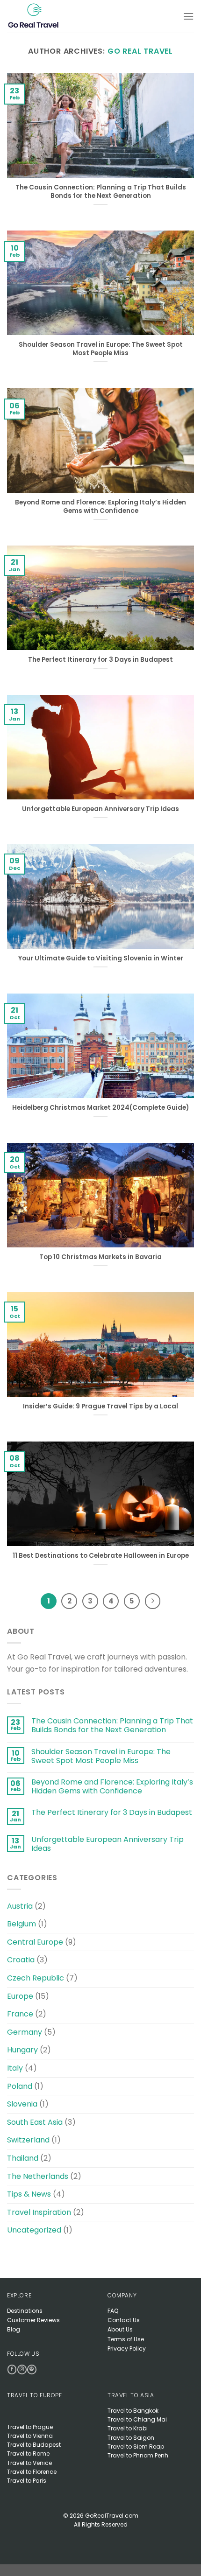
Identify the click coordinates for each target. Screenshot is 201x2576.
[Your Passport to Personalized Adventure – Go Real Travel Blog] (44, 16)
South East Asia (35, 2122)
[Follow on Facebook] (12, 2369)
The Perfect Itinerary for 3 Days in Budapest (100, 660)
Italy (15, 2068)
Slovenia (22, 2104)
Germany (25, 2032)
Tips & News (29, 2194)
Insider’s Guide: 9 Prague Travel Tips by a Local (100, 1407)
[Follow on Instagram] (22, 2369)
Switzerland (28, 2140)
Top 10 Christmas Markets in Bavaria (100, 1257)
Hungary (22, 2050)
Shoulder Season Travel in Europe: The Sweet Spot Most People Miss (101, 349)
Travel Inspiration (39, 2212)
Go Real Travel (140, 51)
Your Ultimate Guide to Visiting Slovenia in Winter (101, 959)
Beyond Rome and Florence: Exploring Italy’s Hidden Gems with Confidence (100, 507)
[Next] (153, 1601)
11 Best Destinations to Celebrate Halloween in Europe (101, 1556)
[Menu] (188, 16)
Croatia (21, 1960)
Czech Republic (36, 1978)
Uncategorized (34, 2230)
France (20, 2014)
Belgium (22, 1924)
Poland (20, 2086)
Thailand (23, 2158)
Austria (20, 1906)
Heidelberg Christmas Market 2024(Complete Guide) (100, 1108)
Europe (20, 1996)
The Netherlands (38, 2176)
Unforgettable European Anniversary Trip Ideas (100, 809)
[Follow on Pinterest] (32, 2369)
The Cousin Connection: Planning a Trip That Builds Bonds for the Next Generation (101, 192)
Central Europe (35, 1942)
